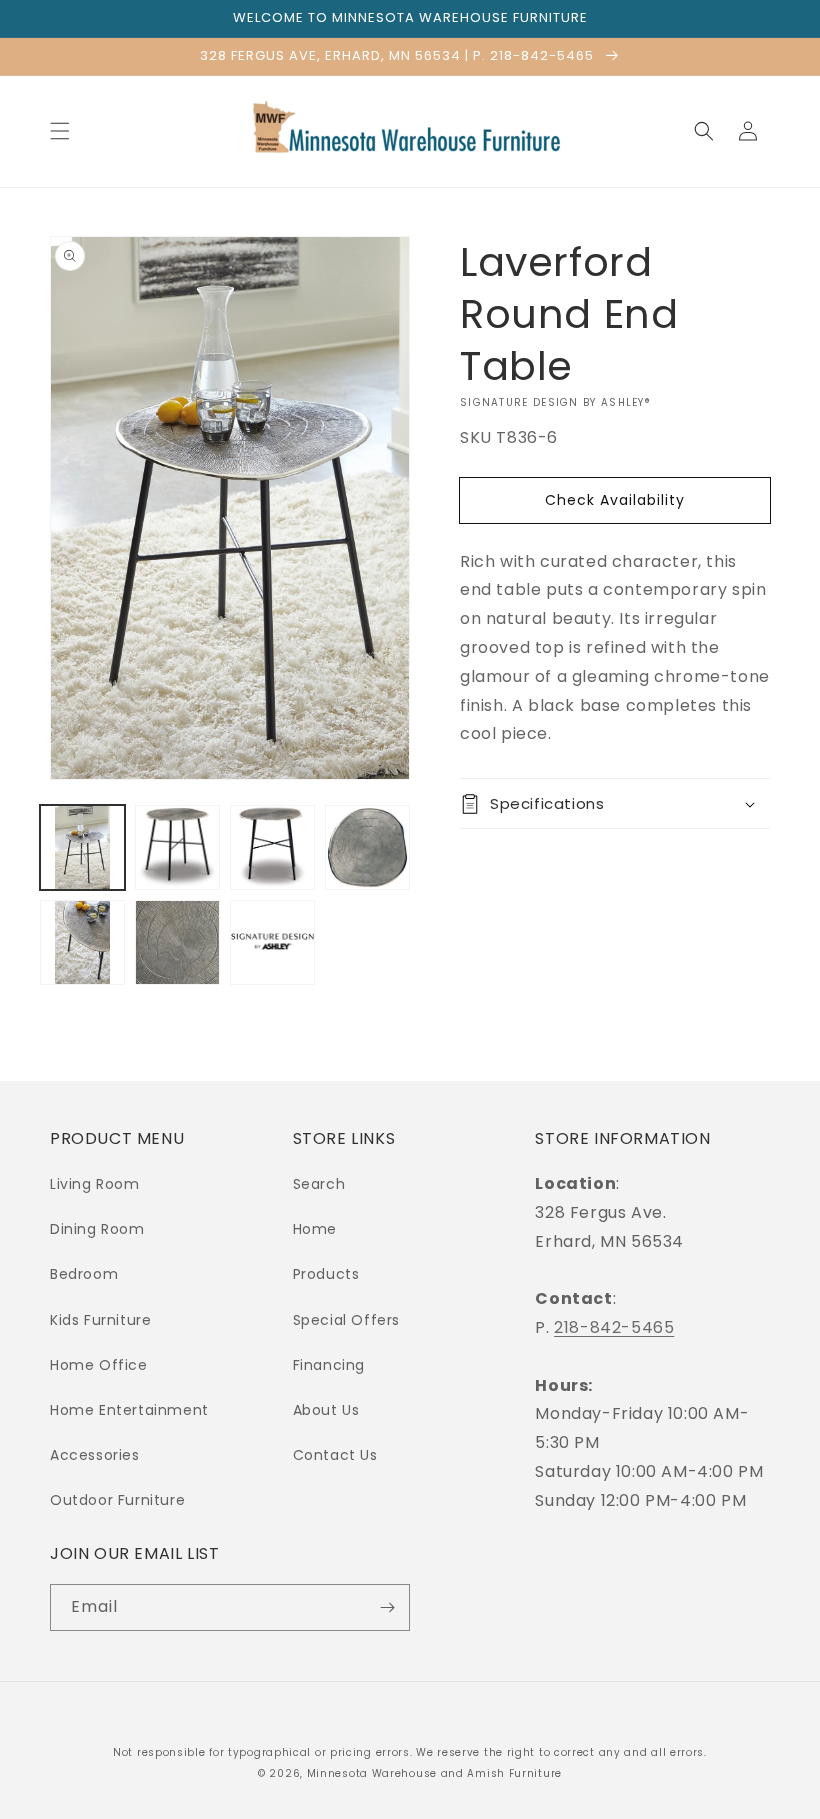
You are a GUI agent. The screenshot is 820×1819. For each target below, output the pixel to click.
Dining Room (97, 1229)
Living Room (95, 1184)
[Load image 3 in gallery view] (272, 847)
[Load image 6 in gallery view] (177, 942)
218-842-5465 (614, 1327)
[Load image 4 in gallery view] (367, 847)
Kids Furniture (100, 1320)
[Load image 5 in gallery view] (82, 942)
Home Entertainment (129, 1410)
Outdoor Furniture (117, 1500)
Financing (329, 1365)
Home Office (99, 1365)
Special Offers (346, 1320)
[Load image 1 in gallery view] (82, 847)
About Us (326, 1410)
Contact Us (335, 1455)
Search (319, 1184)
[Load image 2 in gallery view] (177, 847)
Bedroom (84, 1274)
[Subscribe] (387, 1607)
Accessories (95, 1455)
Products (326, 1274)
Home (315, 1229)
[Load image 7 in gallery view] (272, 942)
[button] (60, 131)
